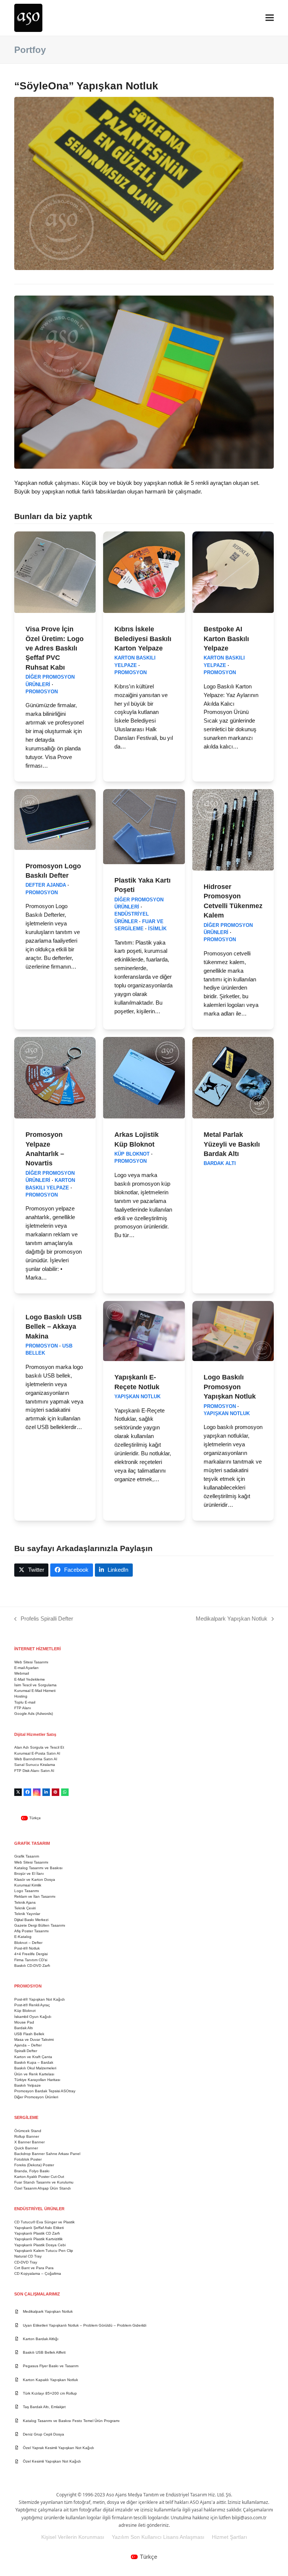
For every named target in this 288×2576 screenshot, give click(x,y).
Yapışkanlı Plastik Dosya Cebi (40, 2245)
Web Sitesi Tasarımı (31, 1662)
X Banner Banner (29, 2142)
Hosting (21, 1696)
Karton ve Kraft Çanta (33, 2057)
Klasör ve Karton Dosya (35, 1880)
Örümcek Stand (28, 2131)
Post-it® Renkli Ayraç (32, 2005)
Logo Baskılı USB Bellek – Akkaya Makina (54, 1326)
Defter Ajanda (46, 885)
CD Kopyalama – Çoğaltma (38, 2273)
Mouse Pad (24, 2022)
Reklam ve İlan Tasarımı (35, 1896)
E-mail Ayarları (26, 1668)
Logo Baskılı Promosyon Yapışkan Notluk (230, 1387)
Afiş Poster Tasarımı (31, 1931)
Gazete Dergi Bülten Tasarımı (40, 1925)
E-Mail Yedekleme (30, 1679)
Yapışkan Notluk (137, 1397)
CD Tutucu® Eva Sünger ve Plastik (44, 2222)
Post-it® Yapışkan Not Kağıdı (40, 1999)
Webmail (22, 1673)
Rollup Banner (27, 2136)
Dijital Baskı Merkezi (31, 1920)
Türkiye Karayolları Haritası (37, 2080)
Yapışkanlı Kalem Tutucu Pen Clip (44, 2251)
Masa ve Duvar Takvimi (34, 2040)
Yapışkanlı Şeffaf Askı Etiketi (39, 2228)
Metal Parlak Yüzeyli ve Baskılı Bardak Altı (232, 1144)
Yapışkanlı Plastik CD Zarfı (37, 2233)
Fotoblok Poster (28, 2159)
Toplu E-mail (25, 1702)
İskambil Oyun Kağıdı (33, 2017)
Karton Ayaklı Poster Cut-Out (39, 2177)
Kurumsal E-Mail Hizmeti (35, 1691)
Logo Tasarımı (27, 1891)
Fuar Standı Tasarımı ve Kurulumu (44, 2182)
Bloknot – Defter (28, 1943)
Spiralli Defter (26, 2051)
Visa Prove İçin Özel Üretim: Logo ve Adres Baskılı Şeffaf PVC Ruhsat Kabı (55, 648)
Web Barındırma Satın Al (36, 1759)
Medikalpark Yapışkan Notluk (232, 1619)
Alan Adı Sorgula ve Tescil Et (39, 1747)
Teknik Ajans (25, 1902)
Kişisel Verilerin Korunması (73, 2537)
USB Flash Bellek (29, 2034)
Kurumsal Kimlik (28, 1885)
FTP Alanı (23, 1708)
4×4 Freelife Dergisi (31, 1954)
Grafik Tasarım (27, 1856)
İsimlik (157, 929)
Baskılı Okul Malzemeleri (35, 2068)
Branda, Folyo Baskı (32, 2171)
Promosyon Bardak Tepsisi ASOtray (45, 2091)
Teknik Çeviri (25, 1908)
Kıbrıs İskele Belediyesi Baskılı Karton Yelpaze (143, 638)
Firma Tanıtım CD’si (31, 1960)
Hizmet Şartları (229, 2537)
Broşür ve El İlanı (29, 1874)
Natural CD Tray (28, 2256)
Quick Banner (26, 2148)
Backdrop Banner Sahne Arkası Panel (47, 2154)
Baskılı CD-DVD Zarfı (32, 1966)
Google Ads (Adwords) (34, 1714)
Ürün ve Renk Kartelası (34, 2074)
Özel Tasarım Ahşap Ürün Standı (43, 2188)
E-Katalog (23, 1937)
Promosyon (42, 692)
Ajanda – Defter (28, 2045)
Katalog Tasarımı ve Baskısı (38, 1868)
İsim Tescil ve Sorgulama (35, 1685)
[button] (270, 18)
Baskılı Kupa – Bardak (34, 2062)
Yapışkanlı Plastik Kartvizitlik (38, 2239)
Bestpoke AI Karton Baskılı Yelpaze (226, 638)
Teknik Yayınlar (27, 1914)
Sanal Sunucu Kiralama (35, 1765)
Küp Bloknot (132, 1154)
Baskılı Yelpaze (28, 2085)
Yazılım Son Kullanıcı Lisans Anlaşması (158, 2537)
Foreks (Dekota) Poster (34, 2165)
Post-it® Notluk (27, 1948)
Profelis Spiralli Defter (44, 1619)
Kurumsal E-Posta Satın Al (37, 1753)
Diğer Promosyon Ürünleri (36, 2097)
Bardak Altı (220, 1164)
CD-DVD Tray (26, 2262)
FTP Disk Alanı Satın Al (34, 1771)
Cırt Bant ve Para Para (34, 2268)
